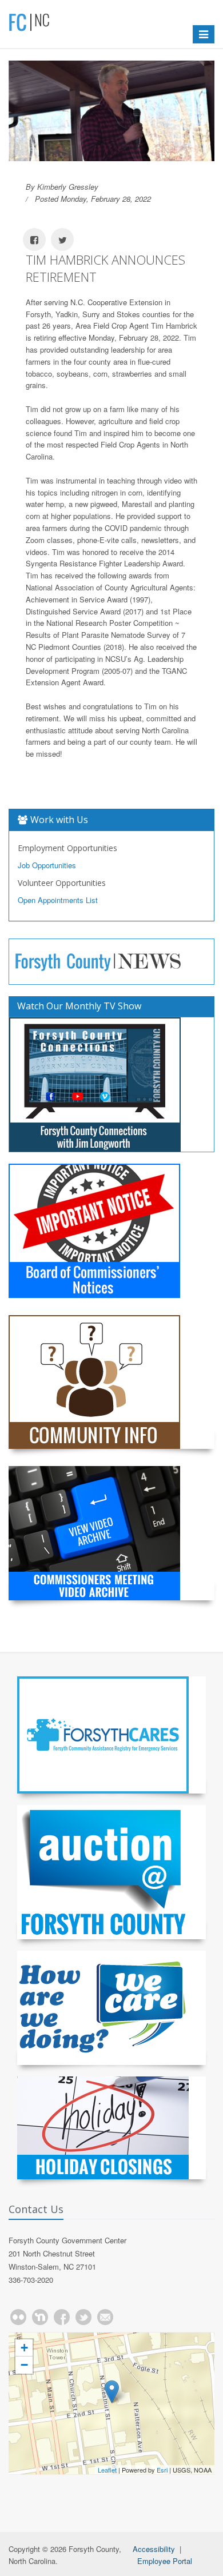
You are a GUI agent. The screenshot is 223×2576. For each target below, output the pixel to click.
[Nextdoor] (40, 2317)
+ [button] (24, 2348)
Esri (162, 2470)
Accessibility (154, 2549)
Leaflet (107, 2470)
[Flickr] (18, 2317)
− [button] (24, 2365)
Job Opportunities (47, 865)
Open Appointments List (58, 900)
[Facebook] (62, 2317)
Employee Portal (165, 2561)
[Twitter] (83, 2317)
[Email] (105, 2317)
